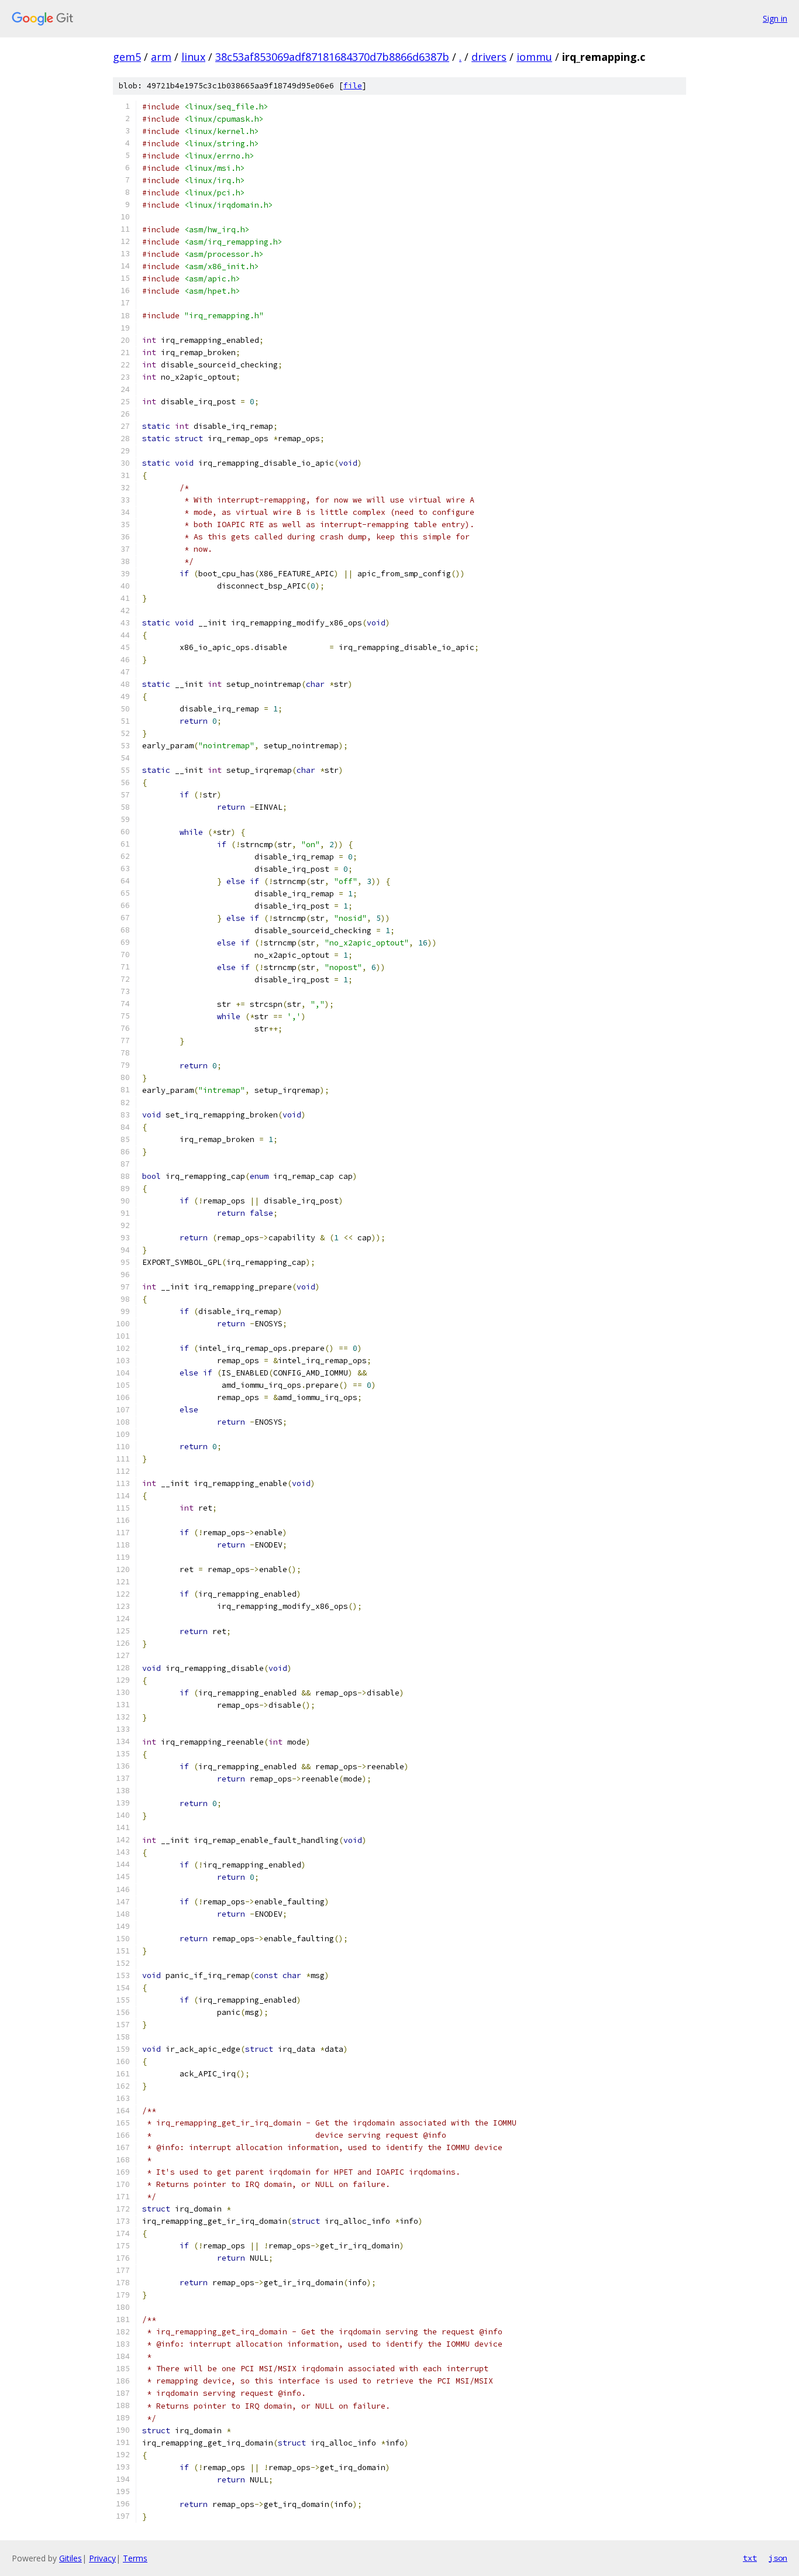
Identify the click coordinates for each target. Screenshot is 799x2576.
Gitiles (70, 2558)
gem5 (127, 57)
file (353, 86)
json (778, 2558)
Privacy (102, 2558)
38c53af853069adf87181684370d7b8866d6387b (332, 57)
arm (161, 57)
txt (750, 2558)
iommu (534, 57)
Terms (135, 2558)
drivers (489, 57)
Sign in (775, 18)
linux (193, 57)
